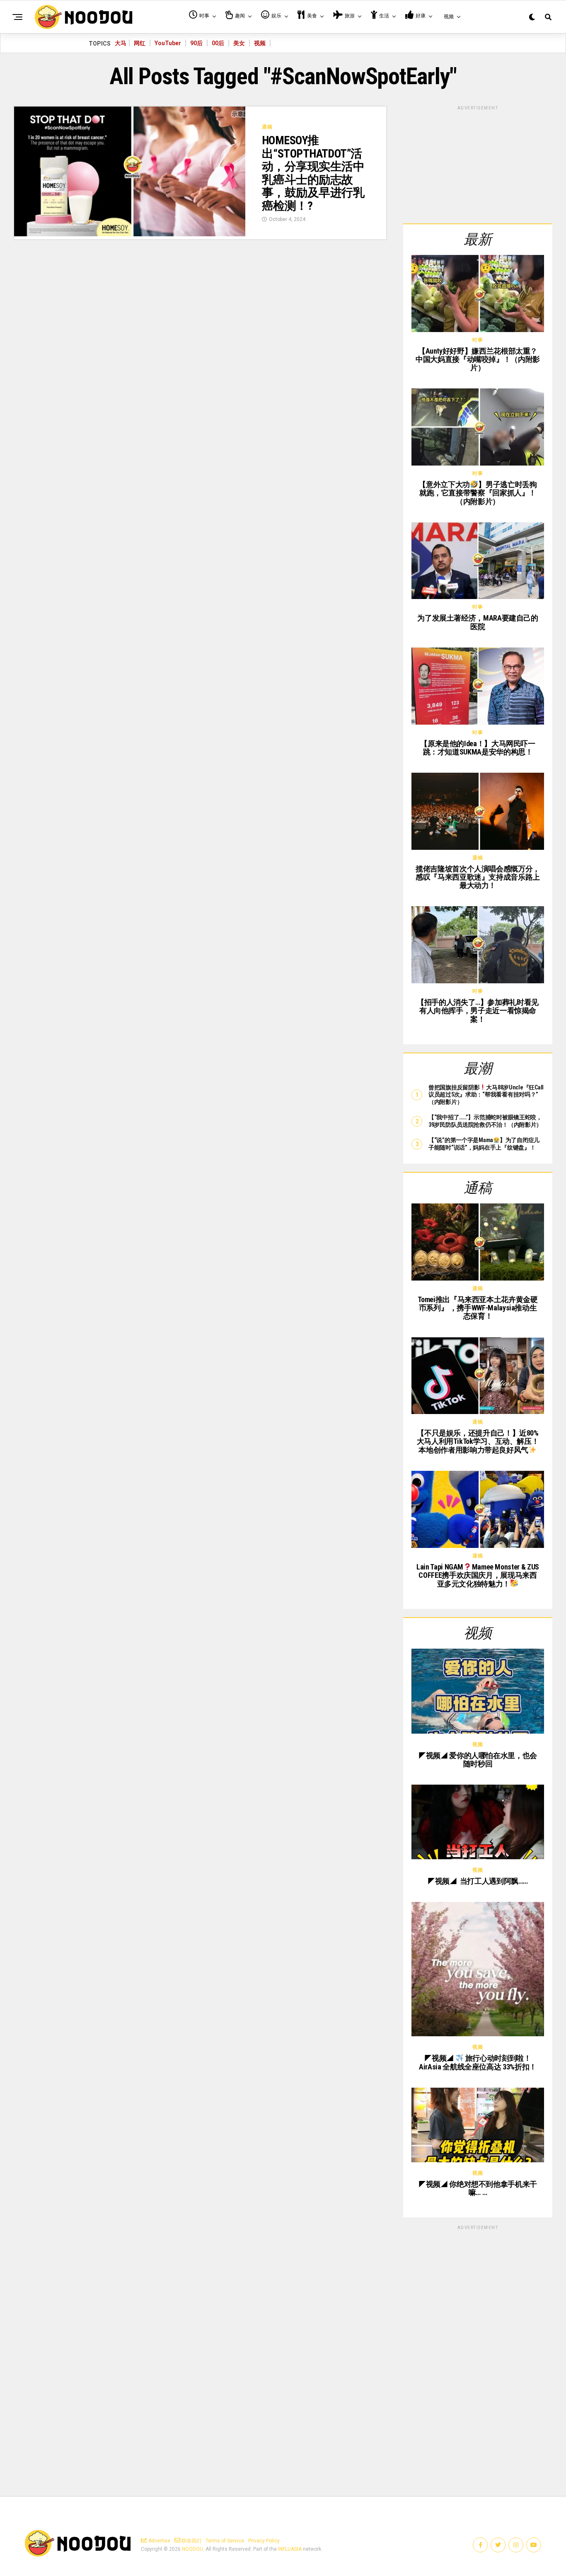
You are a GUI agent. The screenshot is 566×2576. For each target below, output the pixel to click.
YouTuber (168, 43)
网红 (140, 43)
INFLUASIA (290, 2549)
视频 (260, 43)
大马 (121, 43)
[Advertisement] (478, 163)
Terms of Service (225, 2541)
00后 (218, 43)
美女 (239, 43)
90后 (196, 43)
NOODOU (192, 2549)
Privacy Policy (264, 2541)
